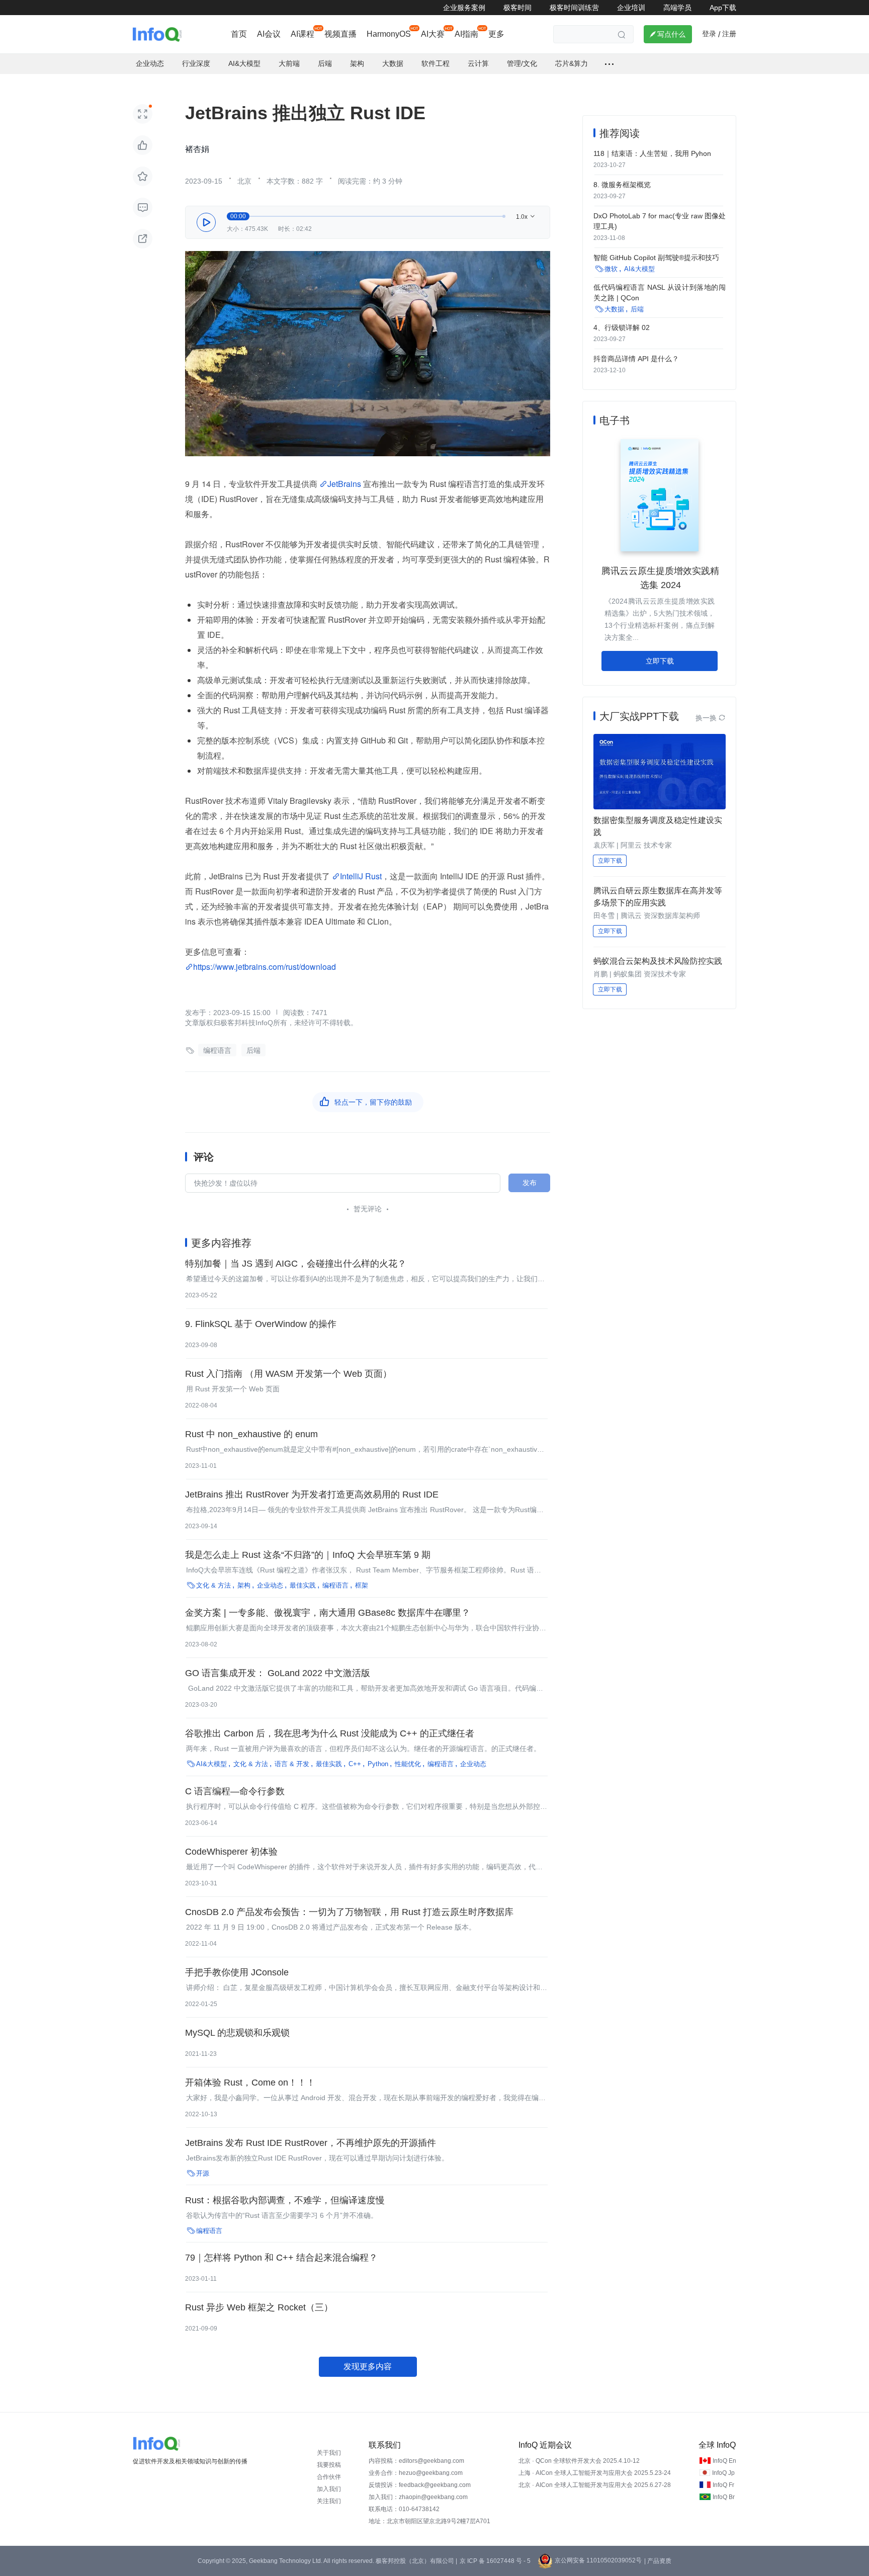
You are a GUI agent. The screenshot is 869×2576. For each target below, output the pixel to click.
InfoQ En (724, 2461)
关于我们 (329, 2453)
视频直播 (340, 34)
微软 (611, 269)
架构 (244, 1585)
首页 (239, 34)
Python (378, 1764)
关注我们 (329, 2501)
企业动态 (270, 1585)
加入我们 (329, 2489)
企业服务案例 (464, 8)
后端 (253, 1050)
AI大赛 (433, 34)
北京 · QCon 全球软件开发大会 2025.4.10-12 (579, 2461)
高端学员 (677, 8)
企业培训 (631, 8)
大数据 (614, 309)
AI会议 (269, 34)
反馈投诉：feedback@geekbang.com (420, 2485)
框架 (362, 1585)
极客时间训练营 (574, 8)
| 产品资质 (658, 2561)
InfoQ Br (724, 2497)
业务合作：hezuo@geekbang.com (416, 2473)
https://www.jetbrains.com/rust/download (265, 967)
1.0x (526, 217)
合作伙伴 (329, 2477)
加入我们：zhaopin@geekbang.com (418, 2497)
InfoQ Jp (723, 2473)
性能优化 (408, 1764)
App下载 (723, 8)
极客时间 (517, 8)
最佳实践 (303, 1585)
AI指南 (466, 34)
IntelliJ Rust (361, 876)
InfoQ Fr (723, 2485)
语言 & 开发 (292, 1764)
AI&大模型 (211, 1764)
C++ (355, 1764)
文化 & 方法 (213, 1585)
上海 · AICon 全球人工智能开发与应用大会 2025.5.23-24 (595, 2473)
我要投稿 (329, 2465)
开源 (203, 2173)
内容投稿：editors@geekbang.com (416, 2461)
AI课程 (302, 34)
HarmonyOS (389, 34)
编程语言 (217, 1050)
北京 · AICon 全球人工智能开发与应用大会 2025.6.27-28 (595, 2485)
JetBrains (344, 484)
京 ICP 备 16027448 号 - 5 (495, 2561)
